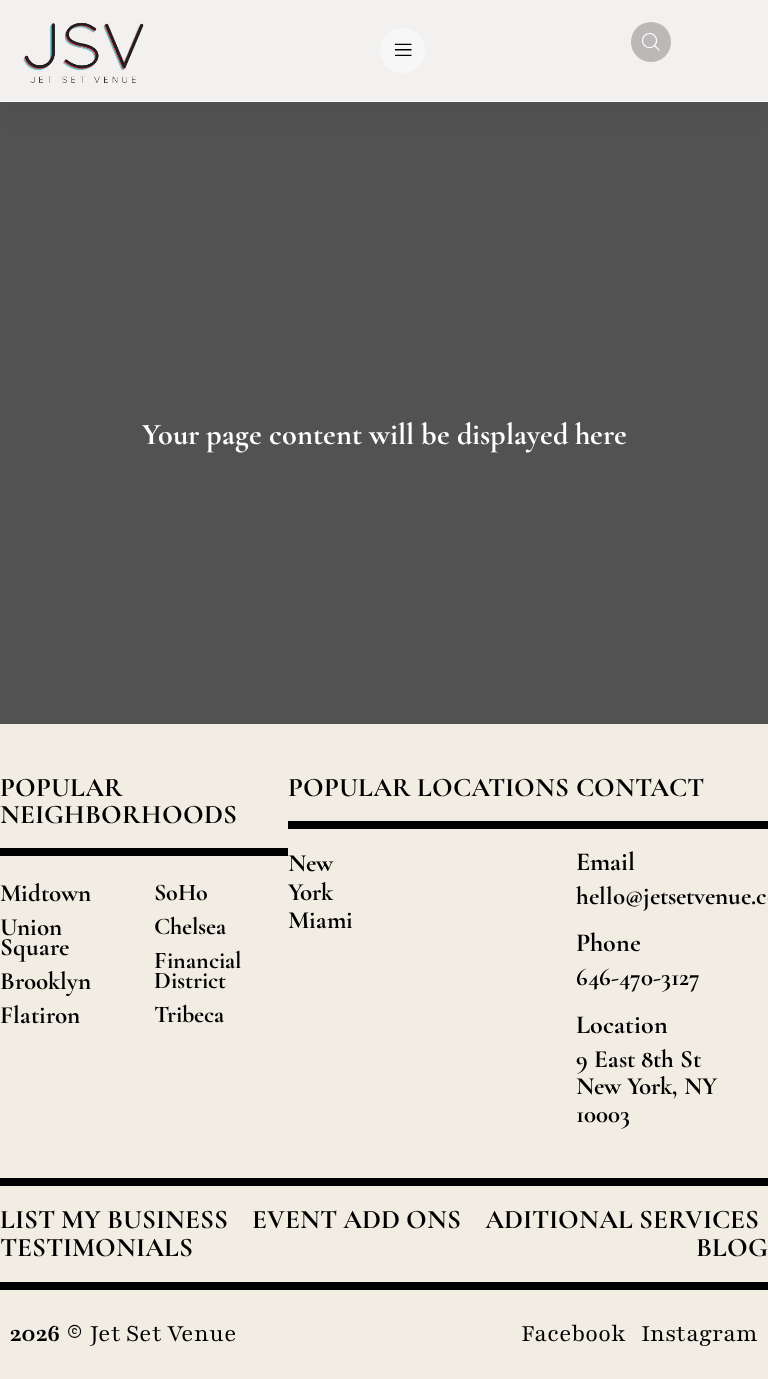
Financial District (197, 970)
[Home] (84, 50)
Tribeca (189, 1014)
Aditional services (622, 1220)
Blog (732, 1248)
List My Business (114, 1220)
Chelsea (190, 926)
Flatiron (40, 1015)
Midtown (45, 893)
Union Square (34, 937)
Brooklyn (45, 981)
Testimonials (96, 1248)
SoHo (181, 892)
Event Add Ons (356, 1220)
